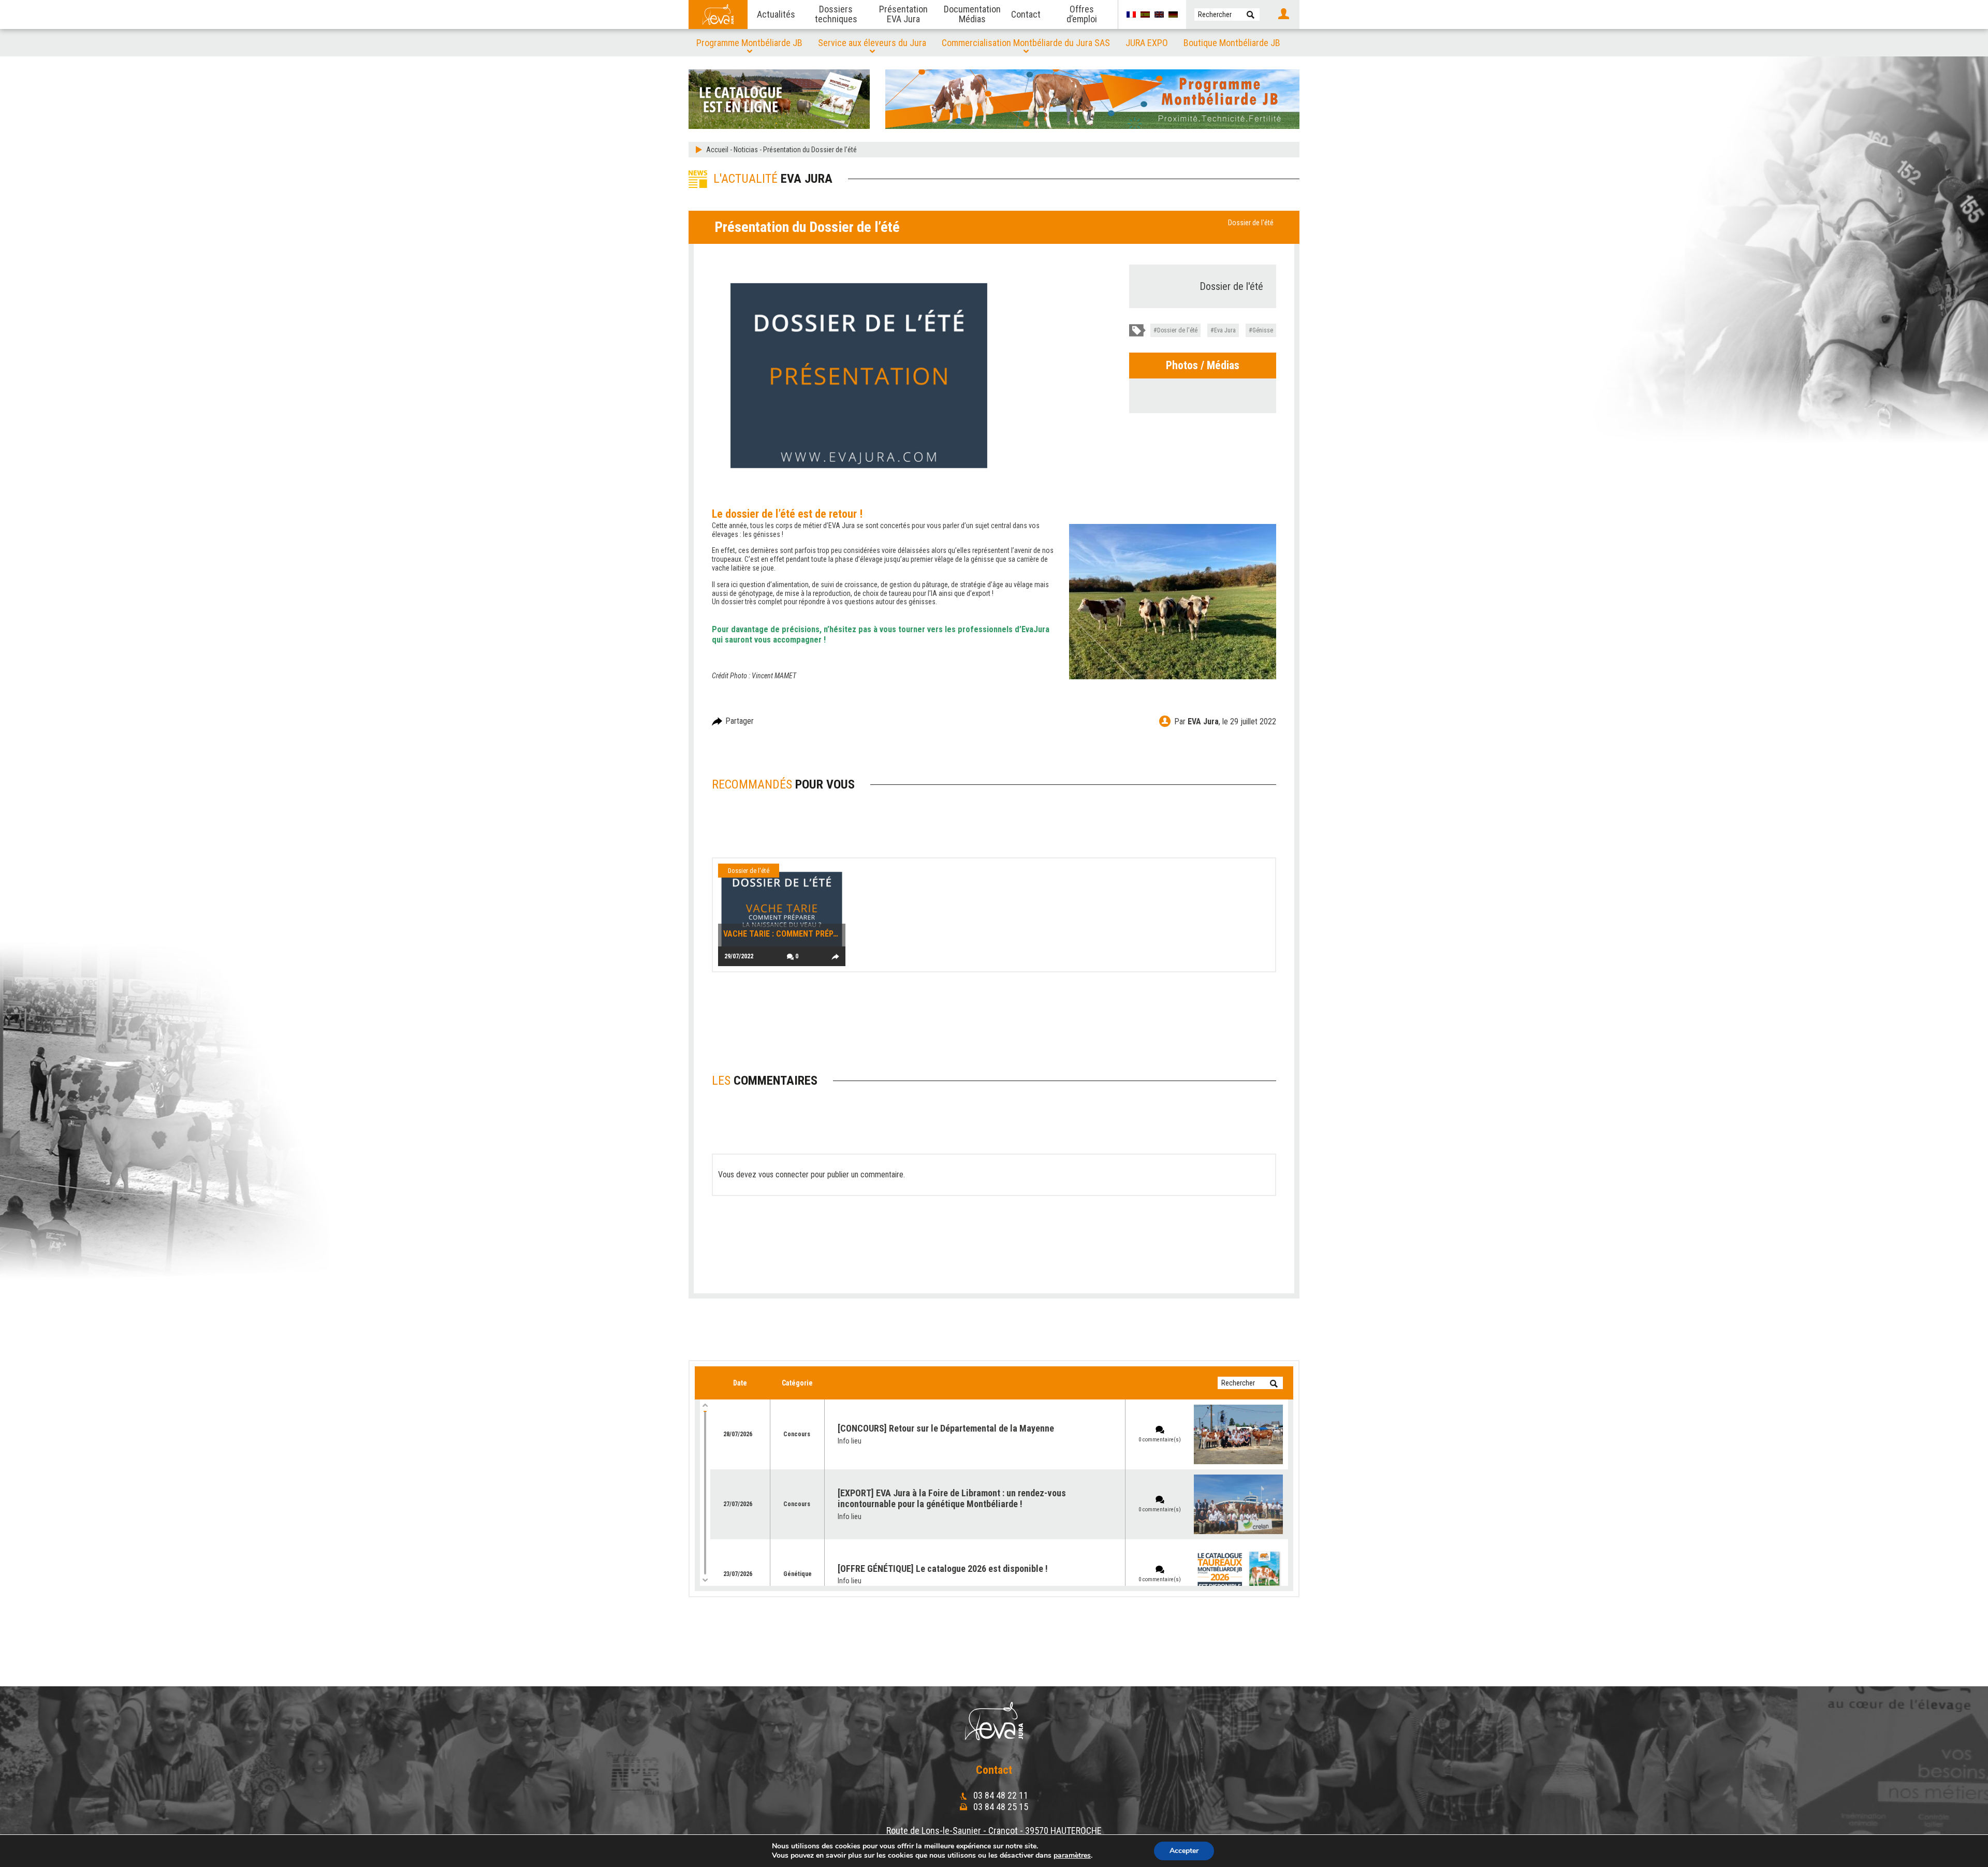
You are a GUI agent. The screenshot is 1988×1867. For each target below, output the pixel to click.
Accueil (717, 150)
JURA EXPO (1147, 43)
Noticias (746, 150)
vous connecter (784, 1175)
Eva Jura (1225, 330)
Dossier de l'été (1251, 223)
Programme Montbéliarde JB (749, 43)
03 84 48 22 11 (1000, 1795)
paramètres (1072, 1856)
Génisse (1263, 330)
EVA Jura (1203, 721)
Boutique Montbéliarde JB (1232, 43)
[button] (1251, 14)
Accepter (1184, 1851)
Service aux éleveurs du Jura (872, 43)
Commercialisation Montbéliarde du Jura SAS (1026, 43)
